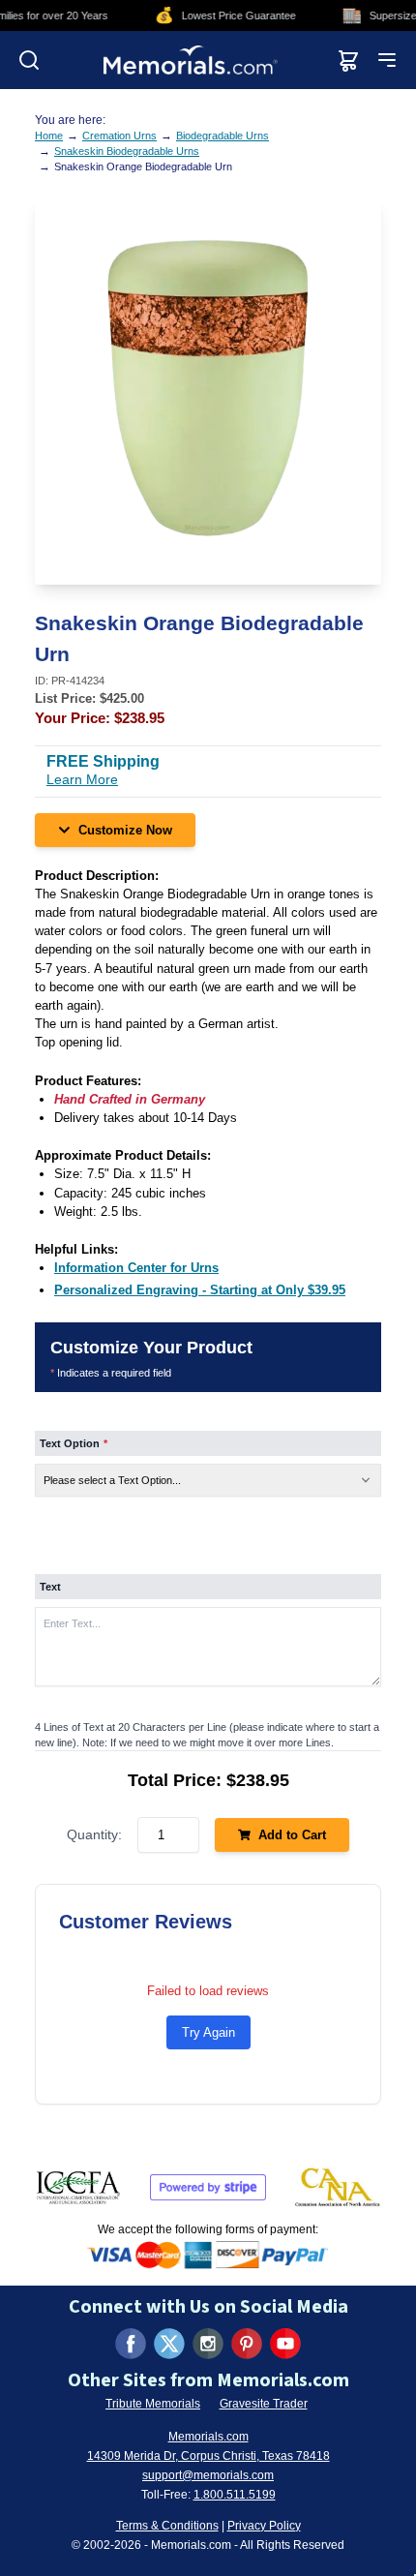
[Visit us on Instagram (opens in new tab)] (208, 2344)
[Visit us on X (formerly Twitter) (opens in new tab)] (169, 2344)
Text (50, 1587)
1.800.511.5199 (235, 2495)
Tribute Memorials (153, 2404)
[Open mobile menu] (387, 60)
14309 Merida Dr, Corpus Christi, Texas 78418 (208, 2456)
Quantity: (94, 1834)
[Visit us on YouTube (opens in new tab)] (285, 2344)
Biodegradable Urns (223, 136)
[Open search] (29, 60)
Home (49, 136)
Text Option (74, 1443)
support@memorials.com (208, 2475)
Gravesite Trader (264, 2404)
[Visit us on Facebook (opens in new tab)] (131, 2344)
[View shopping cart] (348, 60)
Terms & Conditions (167, 2526)
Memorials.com (208, 2437)
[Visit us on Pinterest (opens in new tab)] (247, 2344)
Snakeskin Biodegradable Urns (127, 151)
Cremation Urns (119, 136)
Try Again (208, 2032)
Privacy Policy (264, 2526)
